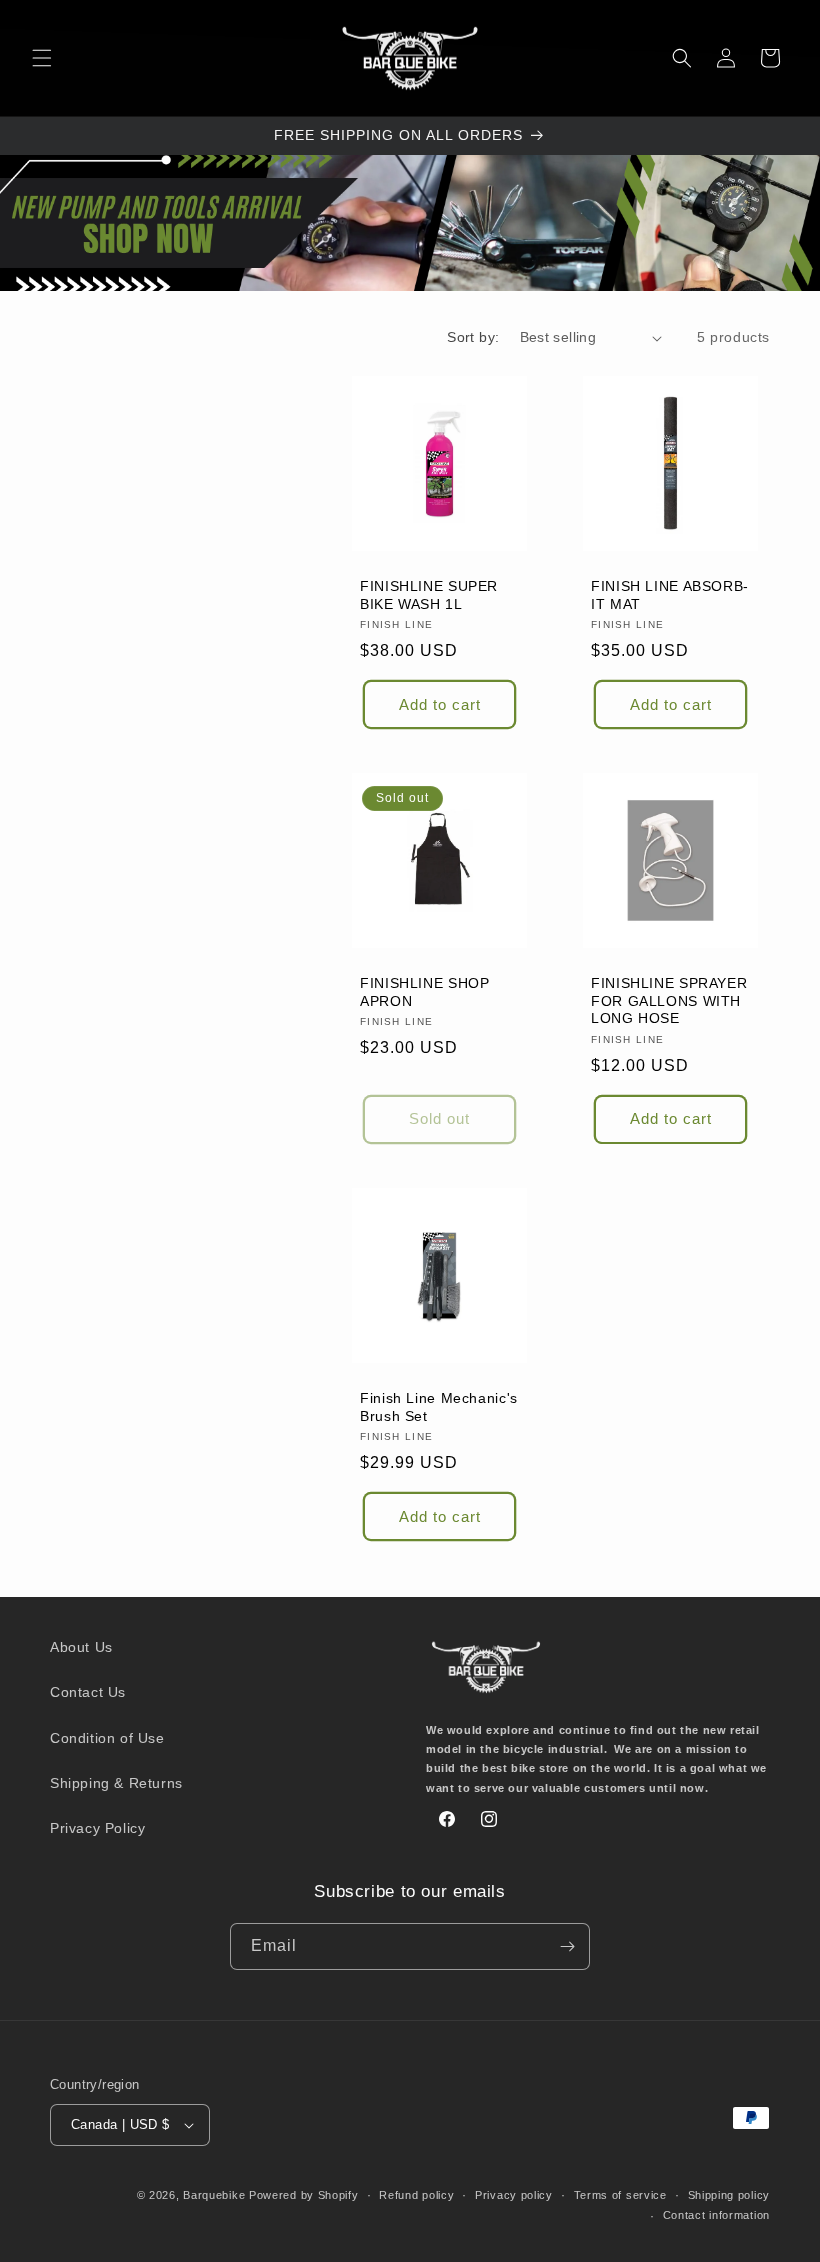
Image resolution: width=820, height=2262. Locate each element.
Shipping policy (729, 2195)
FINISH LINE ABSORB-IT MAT (670, 595)
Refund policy (416, 2195)
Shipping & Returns (116, 1783)
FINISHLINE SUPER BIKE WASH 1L (429, 595)
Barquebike (214, 2195)
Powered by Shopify (304, 2195)
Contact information (716, 2215)
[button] (42, 58)
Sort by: (473, 337)
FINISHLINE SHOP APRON (424, 992)
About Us (81, 1647)
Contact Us (88, 1692)
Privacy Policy (97, 1828)
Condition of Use (107, 1738)
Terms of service (620, 2195)
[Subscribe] (567, 1946)
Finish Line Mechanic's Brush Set (439, 1407)
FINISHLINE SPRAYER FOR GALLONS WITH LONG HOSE (669, 1001)
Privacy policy (514, 2195)
